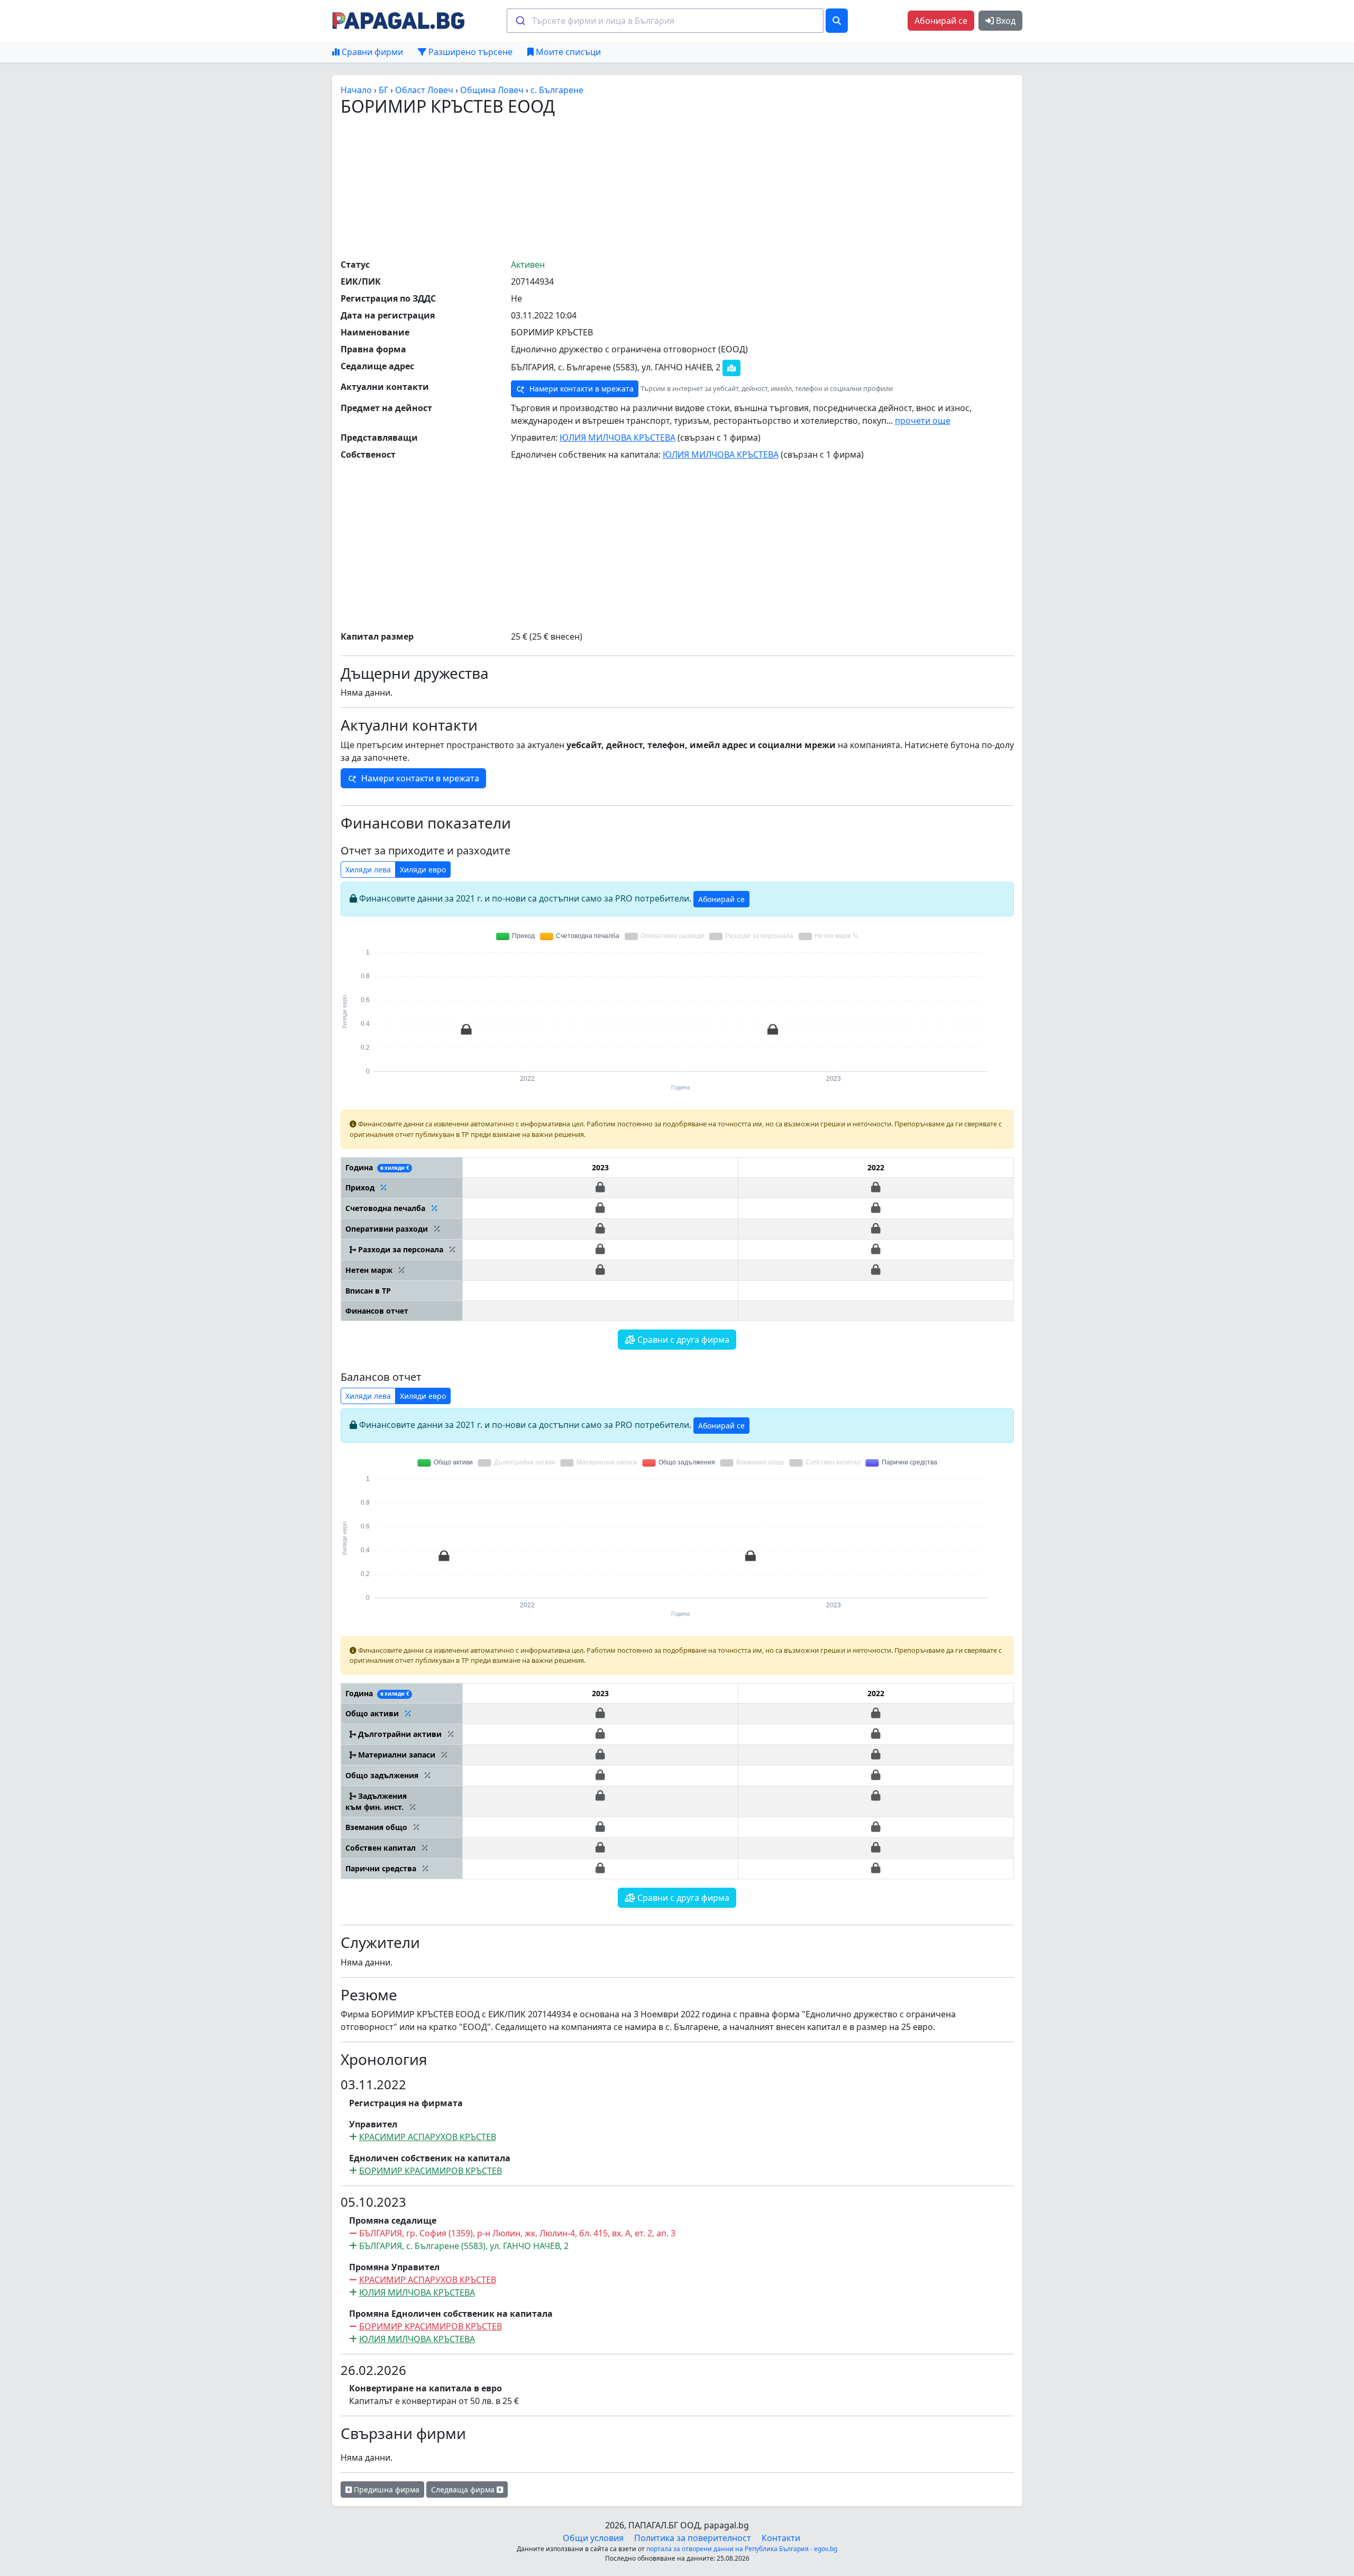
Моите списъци (567, 52)
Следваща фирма (464, 2489)
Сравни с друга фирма (682, 1340)
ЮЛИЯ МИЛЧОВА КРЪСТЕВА (617, 438)
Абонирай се (941, 21)
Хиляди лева (368, 870)
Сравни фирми (371, 52)
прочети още (923, 421)
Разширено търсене (469, 52)
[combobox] (665, 21)
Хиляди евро (423, 870)
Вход (1005, 21)
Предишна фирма (386, 2489)
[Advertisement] (677, 187)
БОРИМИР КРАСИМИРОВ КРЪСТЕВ (431, 2171)
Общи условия (593, 2538)
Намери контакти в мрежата (580, 389)
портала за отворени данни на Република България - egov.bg (742, 2549)
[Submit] (520, 21)
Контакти (781, 2538)
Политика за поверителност (693, 2538)
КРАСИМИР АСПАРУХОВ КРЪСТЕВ (428, 2137)
